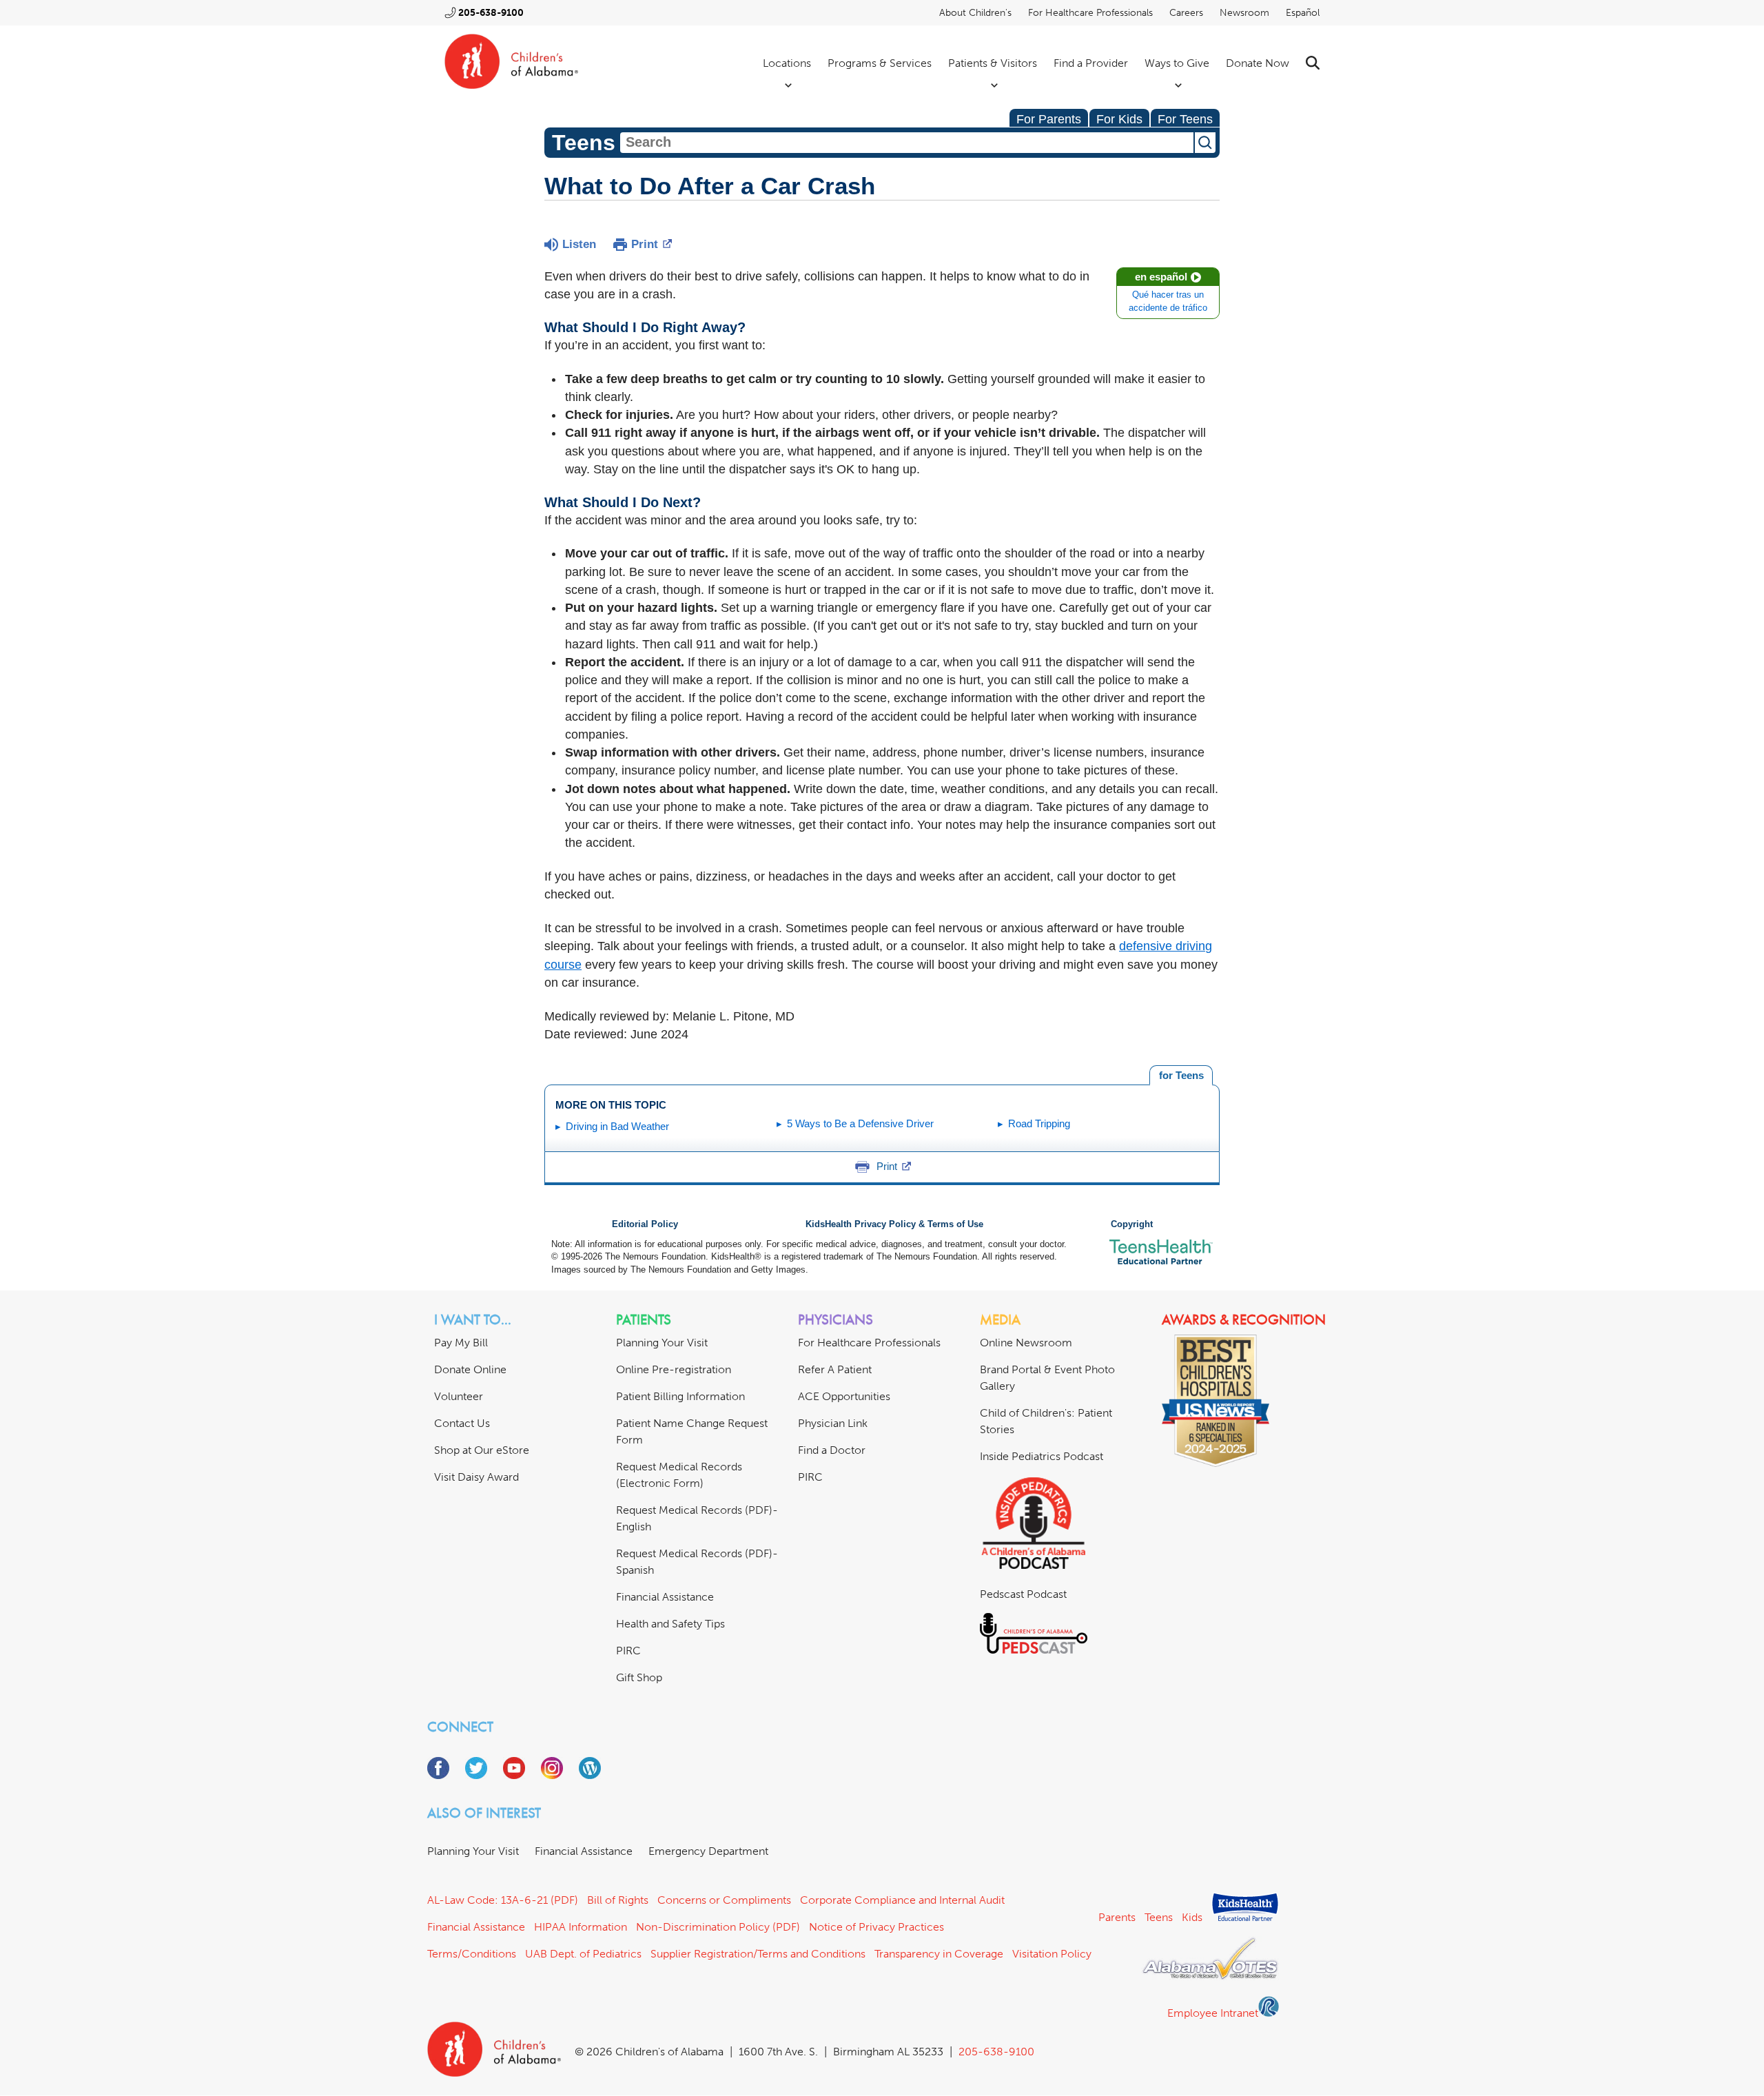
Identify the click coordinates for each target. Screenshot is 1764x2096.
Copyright (1132, 1224)
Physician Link (833, 1423)
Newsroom (1244, 13)
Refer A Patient (835, 1369)
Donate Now (1258, 63)
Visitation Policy (1052, 1954)
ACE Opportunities (844, 1396)
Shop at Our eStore (482, 1450)
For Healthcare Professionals (1090, 13)
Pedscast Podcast (1023, 1594)
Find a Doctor (832, 1450)
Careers (1186, 13)
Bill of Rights (618, 1900)
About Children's (975, 13)
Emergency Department (708, 1851)
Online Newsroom (1026, 1343)
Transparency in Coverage (939, 1954)
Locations (787, 63)
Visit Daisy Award (476, 1477)
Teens (1159, 1917)
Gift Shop (639, 1677)
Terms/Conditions (472, 1954)
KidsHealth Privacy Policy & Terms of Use (894, 1224)
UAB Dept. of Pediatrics (583, 1954)
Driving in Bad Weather (617, 1126)
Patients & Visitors (993, 63)
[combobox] (907, 143)
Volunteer (459, 1396)
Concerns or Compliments (724, 1900)
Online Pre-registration (674, 1369)
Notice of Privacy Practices (876, 1927)
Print (645, 244)
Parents (1117, 1917)
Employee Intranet (1213, 2013)
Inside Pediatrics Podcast (1042, 1456)
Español (1303, 13)
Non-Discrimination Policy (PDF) (718, 1927)
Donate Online (470, 1369)
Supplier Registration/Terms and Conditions (758, 1954)
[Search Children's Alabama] (1313, 63)
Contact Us (462, 1423)
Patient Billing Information (680, 1396)
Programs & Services (880, 63)
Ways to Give (1177, 63)
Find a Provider (1091, 63)
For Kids (1119, 119)
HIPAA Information (581, 1927)
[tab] (1181, 1076)
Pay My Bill (461, 1343)
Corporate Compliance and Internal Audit (902, 1900)
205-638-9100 (491, 13)
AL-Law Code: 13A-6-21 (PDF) (503, 1900)
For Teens (1185, 119)
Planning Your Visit (662, 1343)
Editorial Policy (645, 1224)
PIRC (628, 1651)
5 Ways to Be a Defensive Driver (860, 1123)
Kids (1192, 1917)
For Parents (1049, 119)
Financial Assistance (665, 1597)
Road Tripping (1039, 1123)
